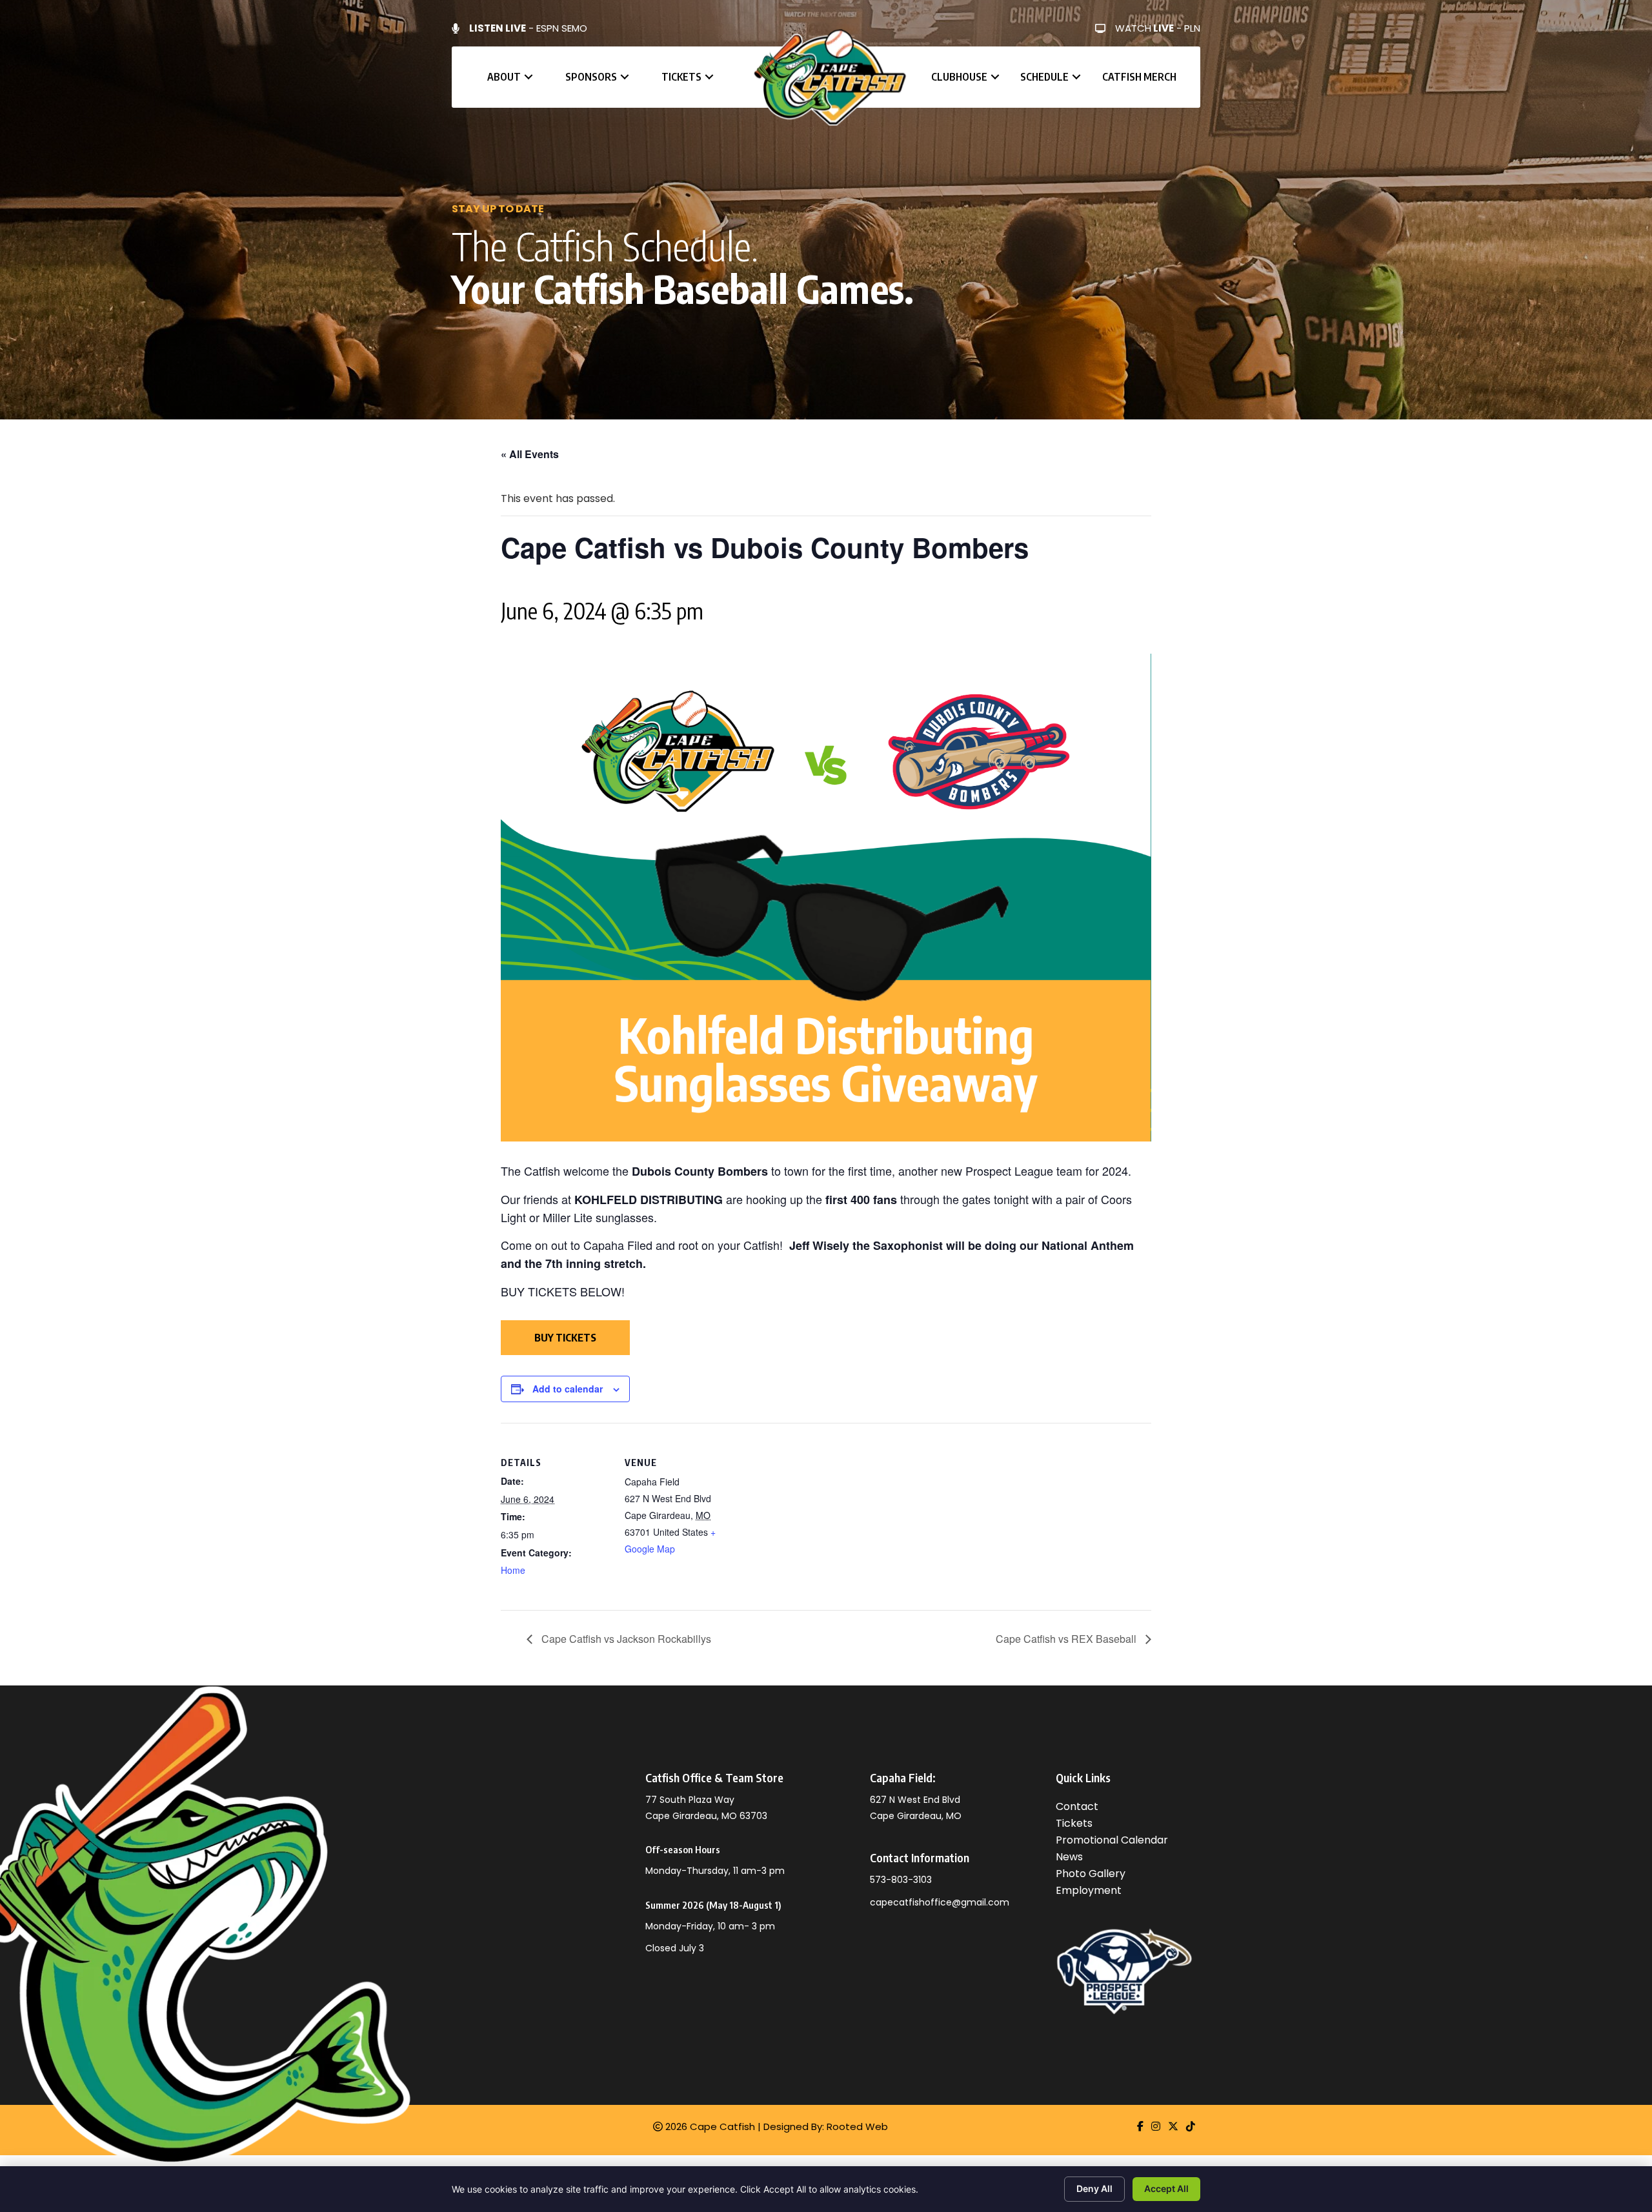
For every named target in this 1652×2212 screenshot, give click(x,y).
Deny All (1094, 2188)
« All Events (530, 454)
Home (513, 1570)
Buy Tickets (565, 1338)
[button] (529, 77)
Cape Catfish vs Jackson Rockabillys (625, 1639)
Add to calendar (568, 1389)
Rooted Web (857, 2127)
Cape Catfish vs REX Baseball (1067, 1639)
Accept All (1166, 2188)
